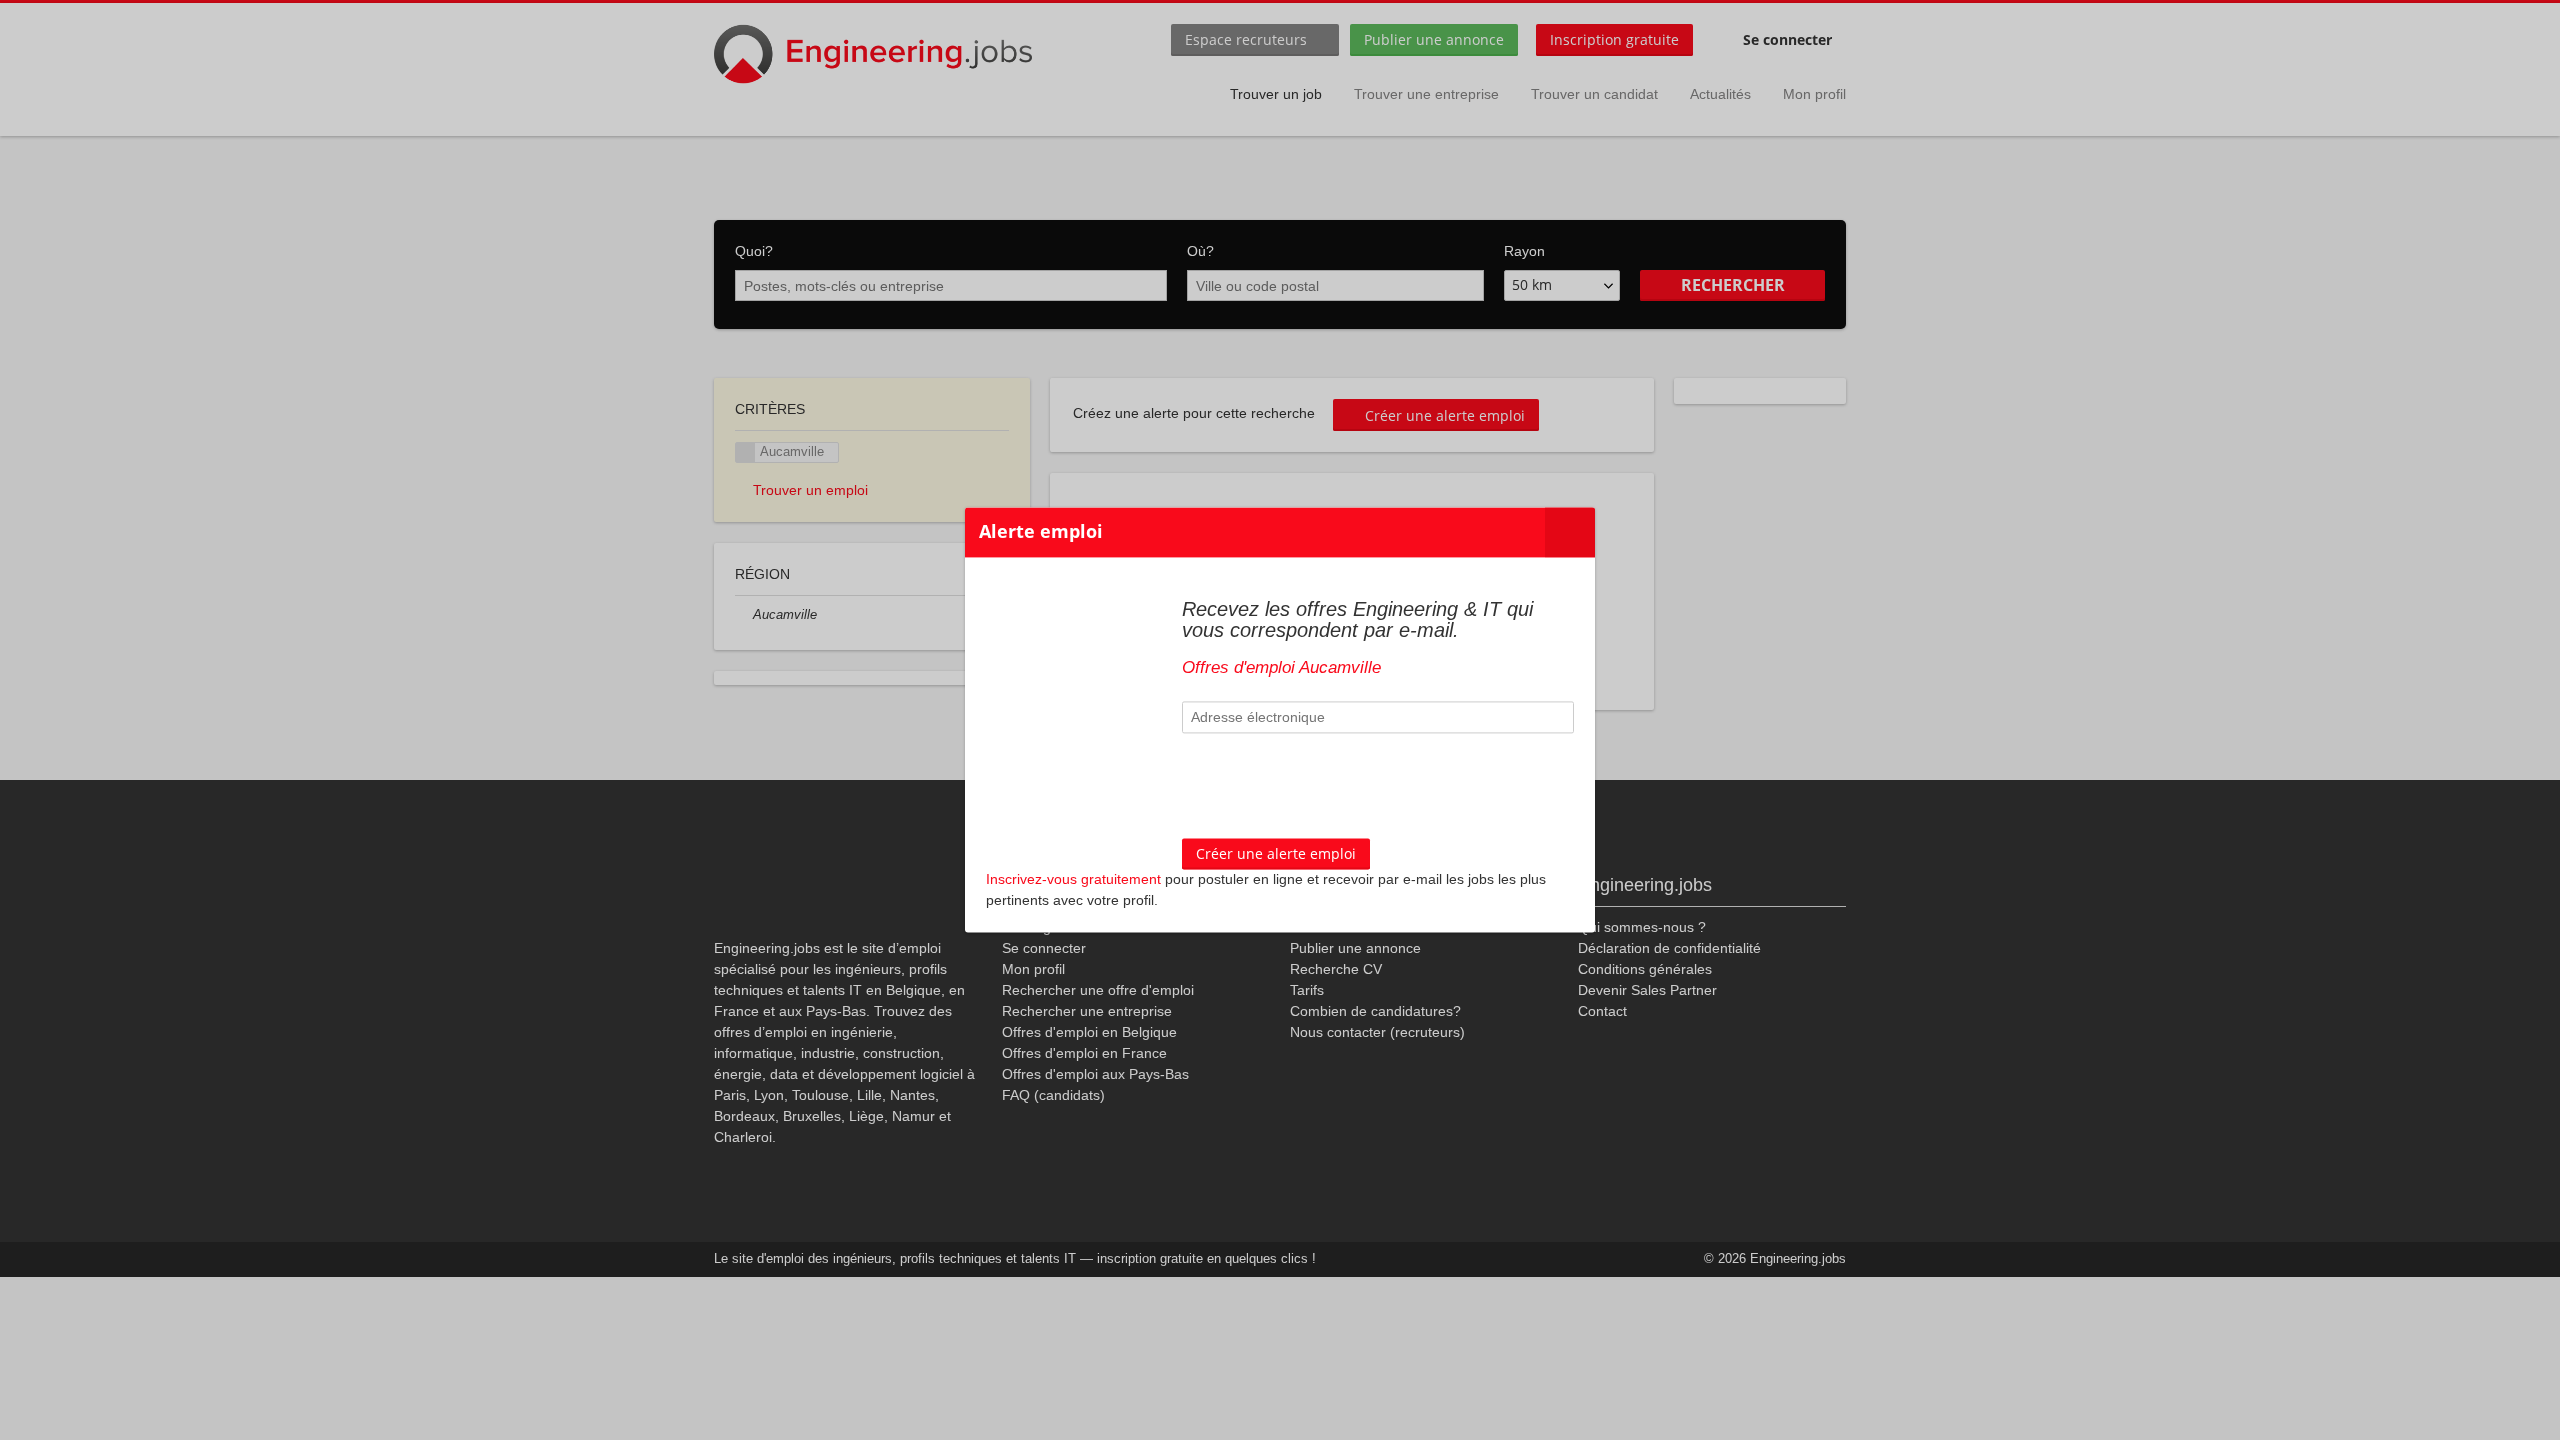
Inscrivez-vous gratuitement (1073, 880)
